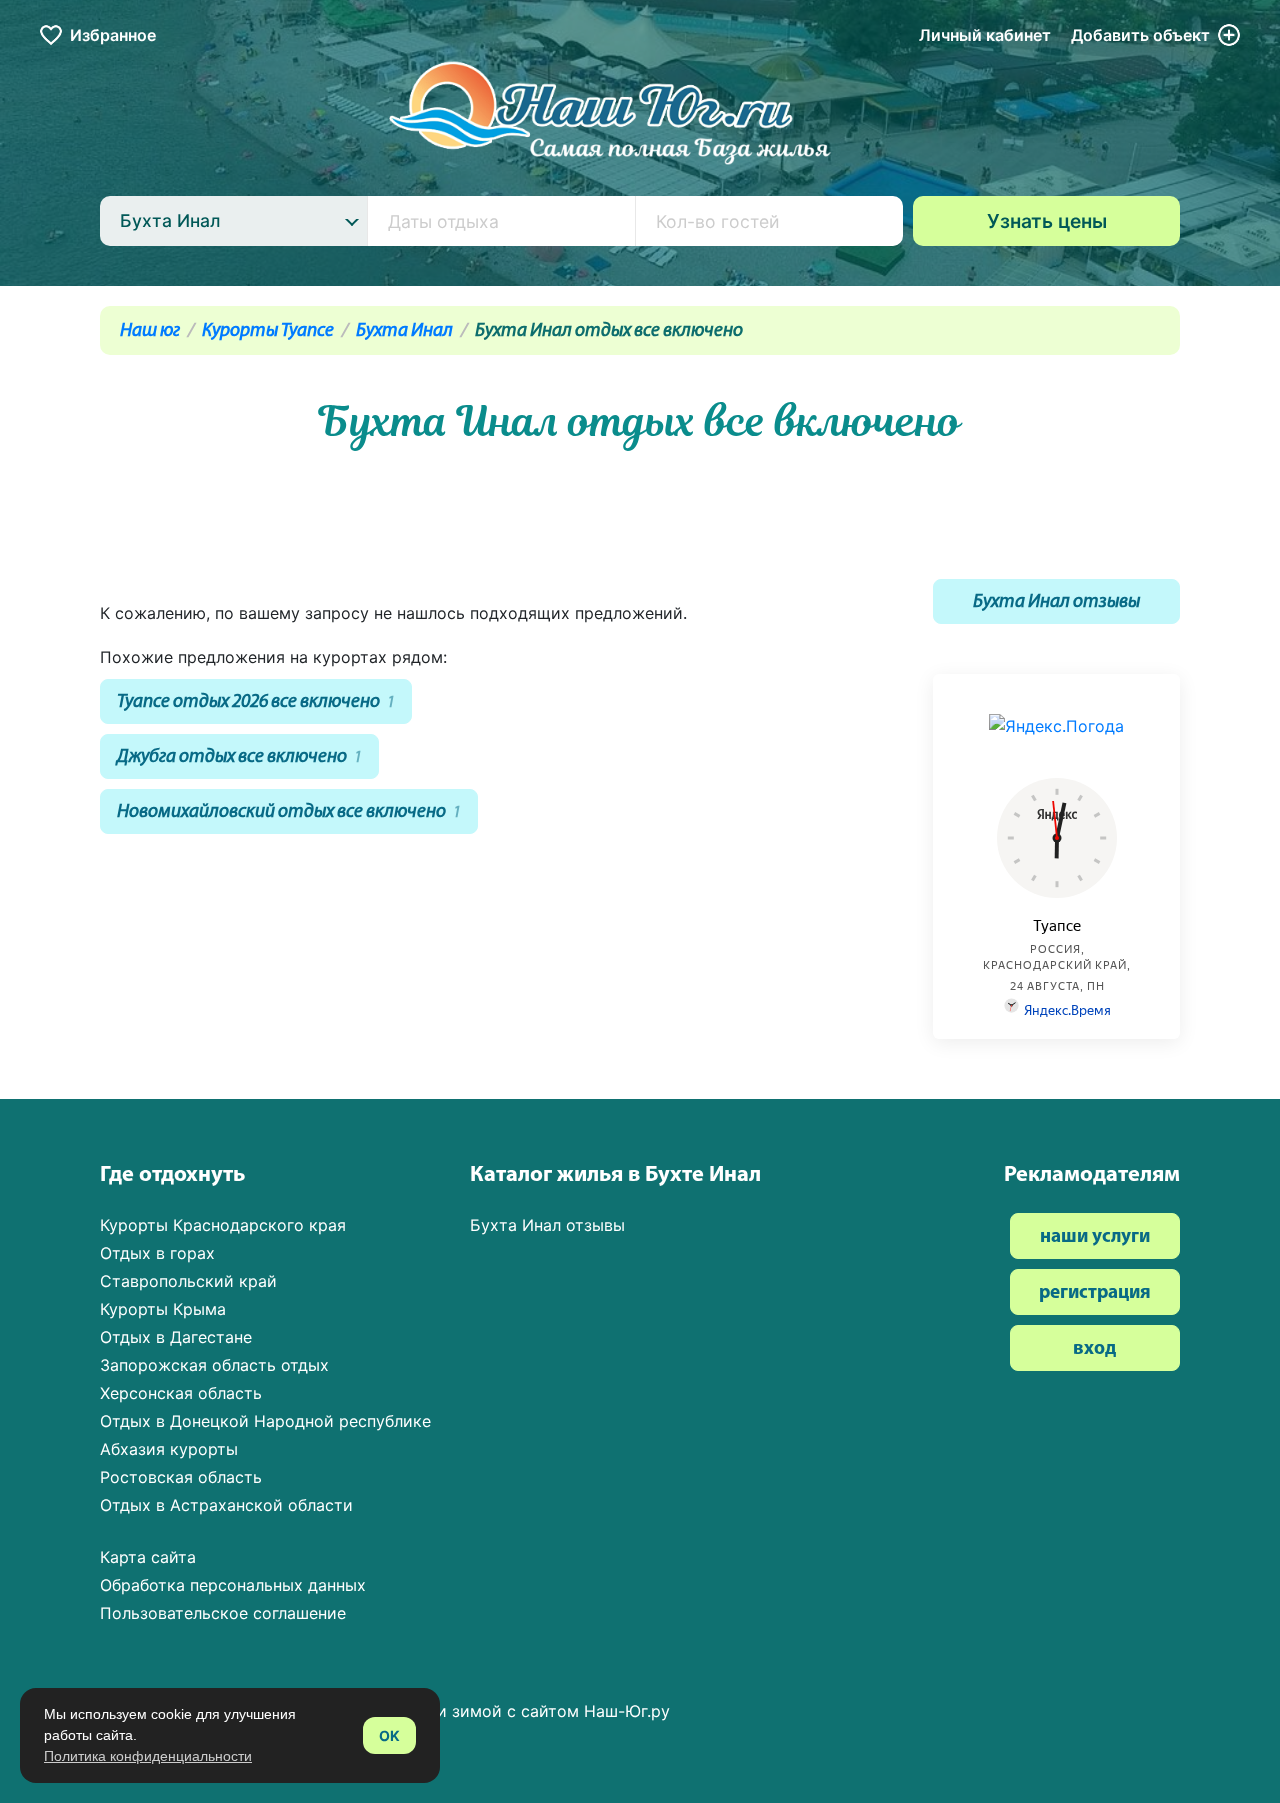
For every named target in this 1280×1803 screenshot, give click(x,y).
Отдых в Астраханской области (226, 1505)
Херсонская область (181, 1393)
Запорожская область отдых (214, 1365)
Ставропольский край (188, 1281)
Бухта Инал (404, 331)
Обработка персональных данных (233, 1585)
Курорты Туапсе (268, 331)
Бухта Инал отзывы (1056, 602)
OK (389, 1735)
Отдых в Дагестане (176, 1337)
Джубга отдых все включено (239, 757)
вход (1094, 1349)
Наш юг (150, 331)
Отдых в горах (157, 1253)
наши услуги (1095, 1237)
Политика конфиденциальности (148, 1756)
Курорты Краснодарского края (223, 1225)
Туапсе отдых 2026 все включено (256, 702)
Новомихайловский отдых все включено (289, 812)
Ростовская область (181, 1477)
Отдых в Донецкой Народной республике (265, 1421)
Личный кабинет (985, 35)
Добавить (1140, 35)
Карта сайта (148, 1557)
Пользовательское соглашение (223, 1613)
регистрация (1095, 1293)
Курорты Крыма (163, 1309)
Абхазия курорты (169, 1449)
